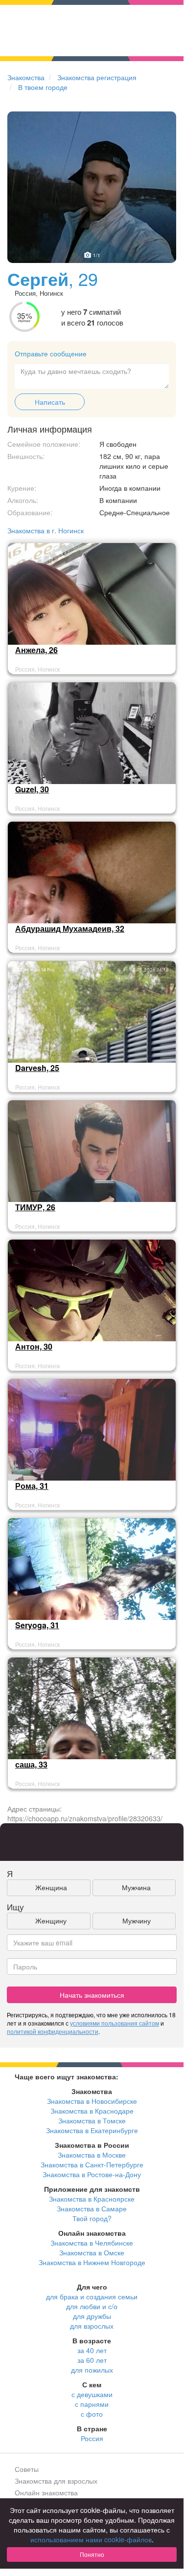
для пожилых (92, 2370)
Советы (27, 2469)
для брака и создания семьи (92, 2296)
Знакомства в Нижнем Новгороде (92, 2262)
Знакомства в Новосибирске (92, 2101)
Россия (92, 2438)
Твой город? (92, 2218)
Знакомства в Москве (92, 2155)
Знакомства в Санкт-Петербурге (92, 2164)
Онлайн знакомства (46, 2492)
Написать (50, 402)
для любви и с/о (92, 2306)
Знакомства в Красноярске (92, 2199)
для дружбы (92, 2316)
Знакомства (26, 77)
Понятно (92, 2554)
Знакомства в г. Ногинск (46, 530)
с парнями (92, 2404)
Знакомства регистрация (97, 77)
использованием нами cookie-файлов (91, 2539)
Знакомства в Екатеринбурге (92, 2130)
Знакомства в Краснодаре (92, 2111)
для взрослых (92, 2326)
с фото (92, 2414)
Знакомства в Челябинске (92, 2243)
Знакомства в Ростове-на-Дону (92, 2174)
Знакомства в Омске (92, 2252)
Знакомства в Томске (92, 2120)
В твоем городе (43, 87)
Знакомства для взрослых (56, 2481)
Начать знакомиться (92, 1995)
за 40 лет (92, 2350)
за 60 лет (92, 2360)
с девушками (92, 2394)
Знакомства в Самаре (92, 2208)
